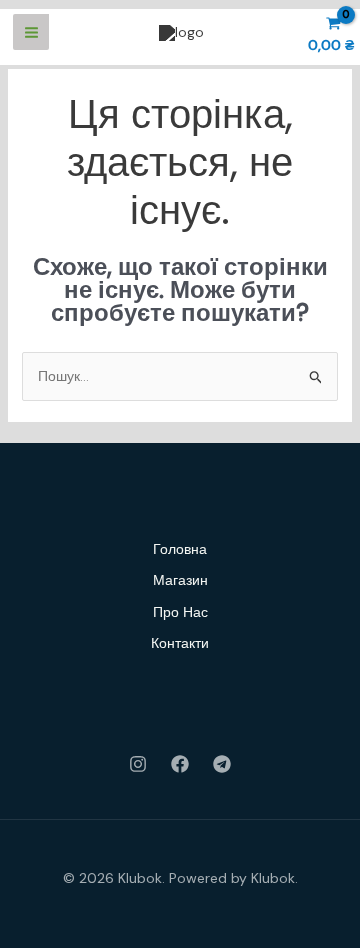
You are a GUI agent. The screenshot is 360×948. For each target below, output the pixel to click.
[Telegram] (222, 764)
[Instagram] (138, 764)
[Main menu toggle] (31, 32)
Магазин (180, 580)
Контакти (180, 643)
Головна (180, 549)
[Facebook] (180, 764)
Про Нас (180, 612)
